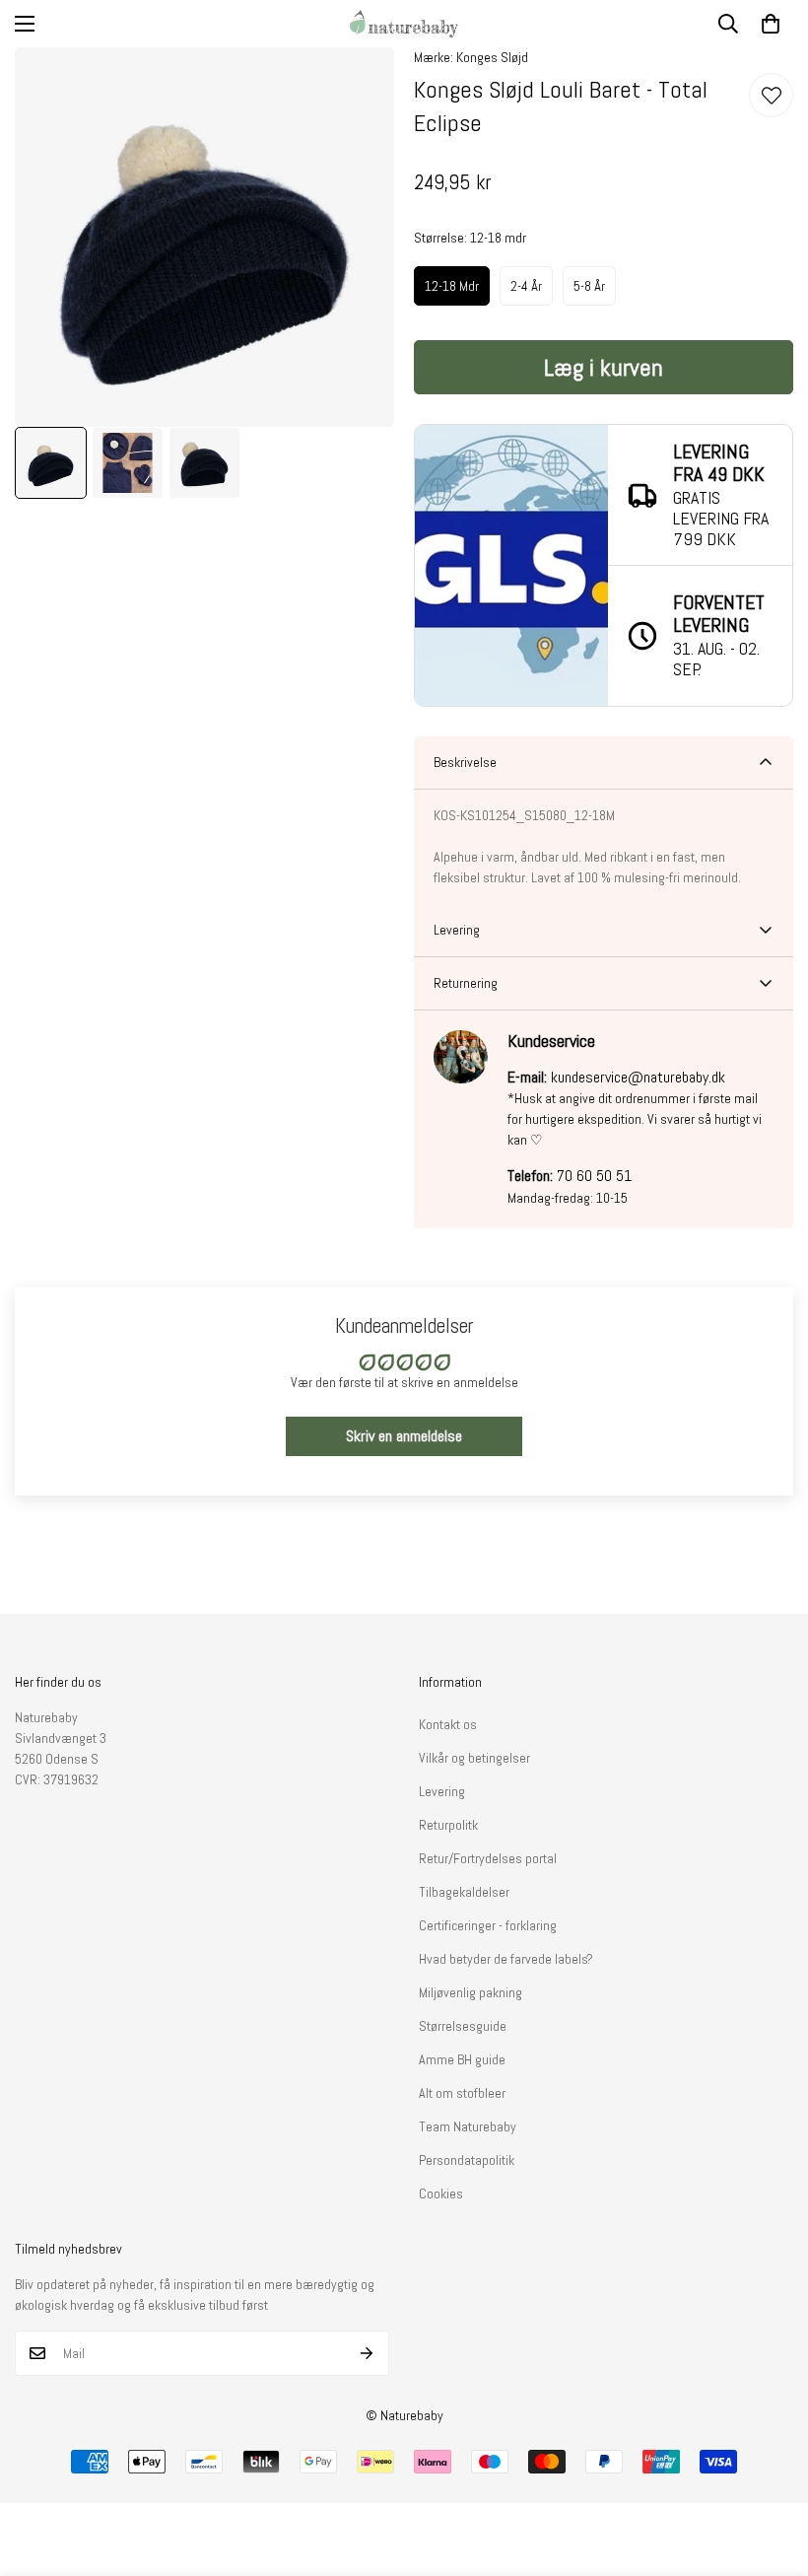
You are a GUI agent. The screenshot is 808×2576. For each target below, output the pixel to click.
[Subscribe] (367, 2353)
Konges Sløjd (492, 57)
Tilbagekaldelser (464, 1892)
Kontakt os (448, 1724)
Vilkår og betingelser (474, 1758)
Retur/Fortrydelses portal (488, 1858)
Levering (442, 1791)
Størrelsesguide (463, 2026)
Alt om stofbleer (462, 2093)
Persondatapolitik (467, 2160)
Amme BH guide (462, 2059)
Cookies (441, 2193)
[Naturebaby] (404, 24)
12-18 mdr (452, 286)
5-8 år (589, 286)
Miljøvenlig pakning (471, 1992)
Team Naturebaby (468, 2126)
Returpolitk (448, 1825)
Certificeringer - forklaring (488, 1925)
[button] (771, 24)
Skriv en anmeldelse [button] (404, 1436)
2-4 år (526, 286)
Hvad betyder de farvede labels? (506, 1959)
